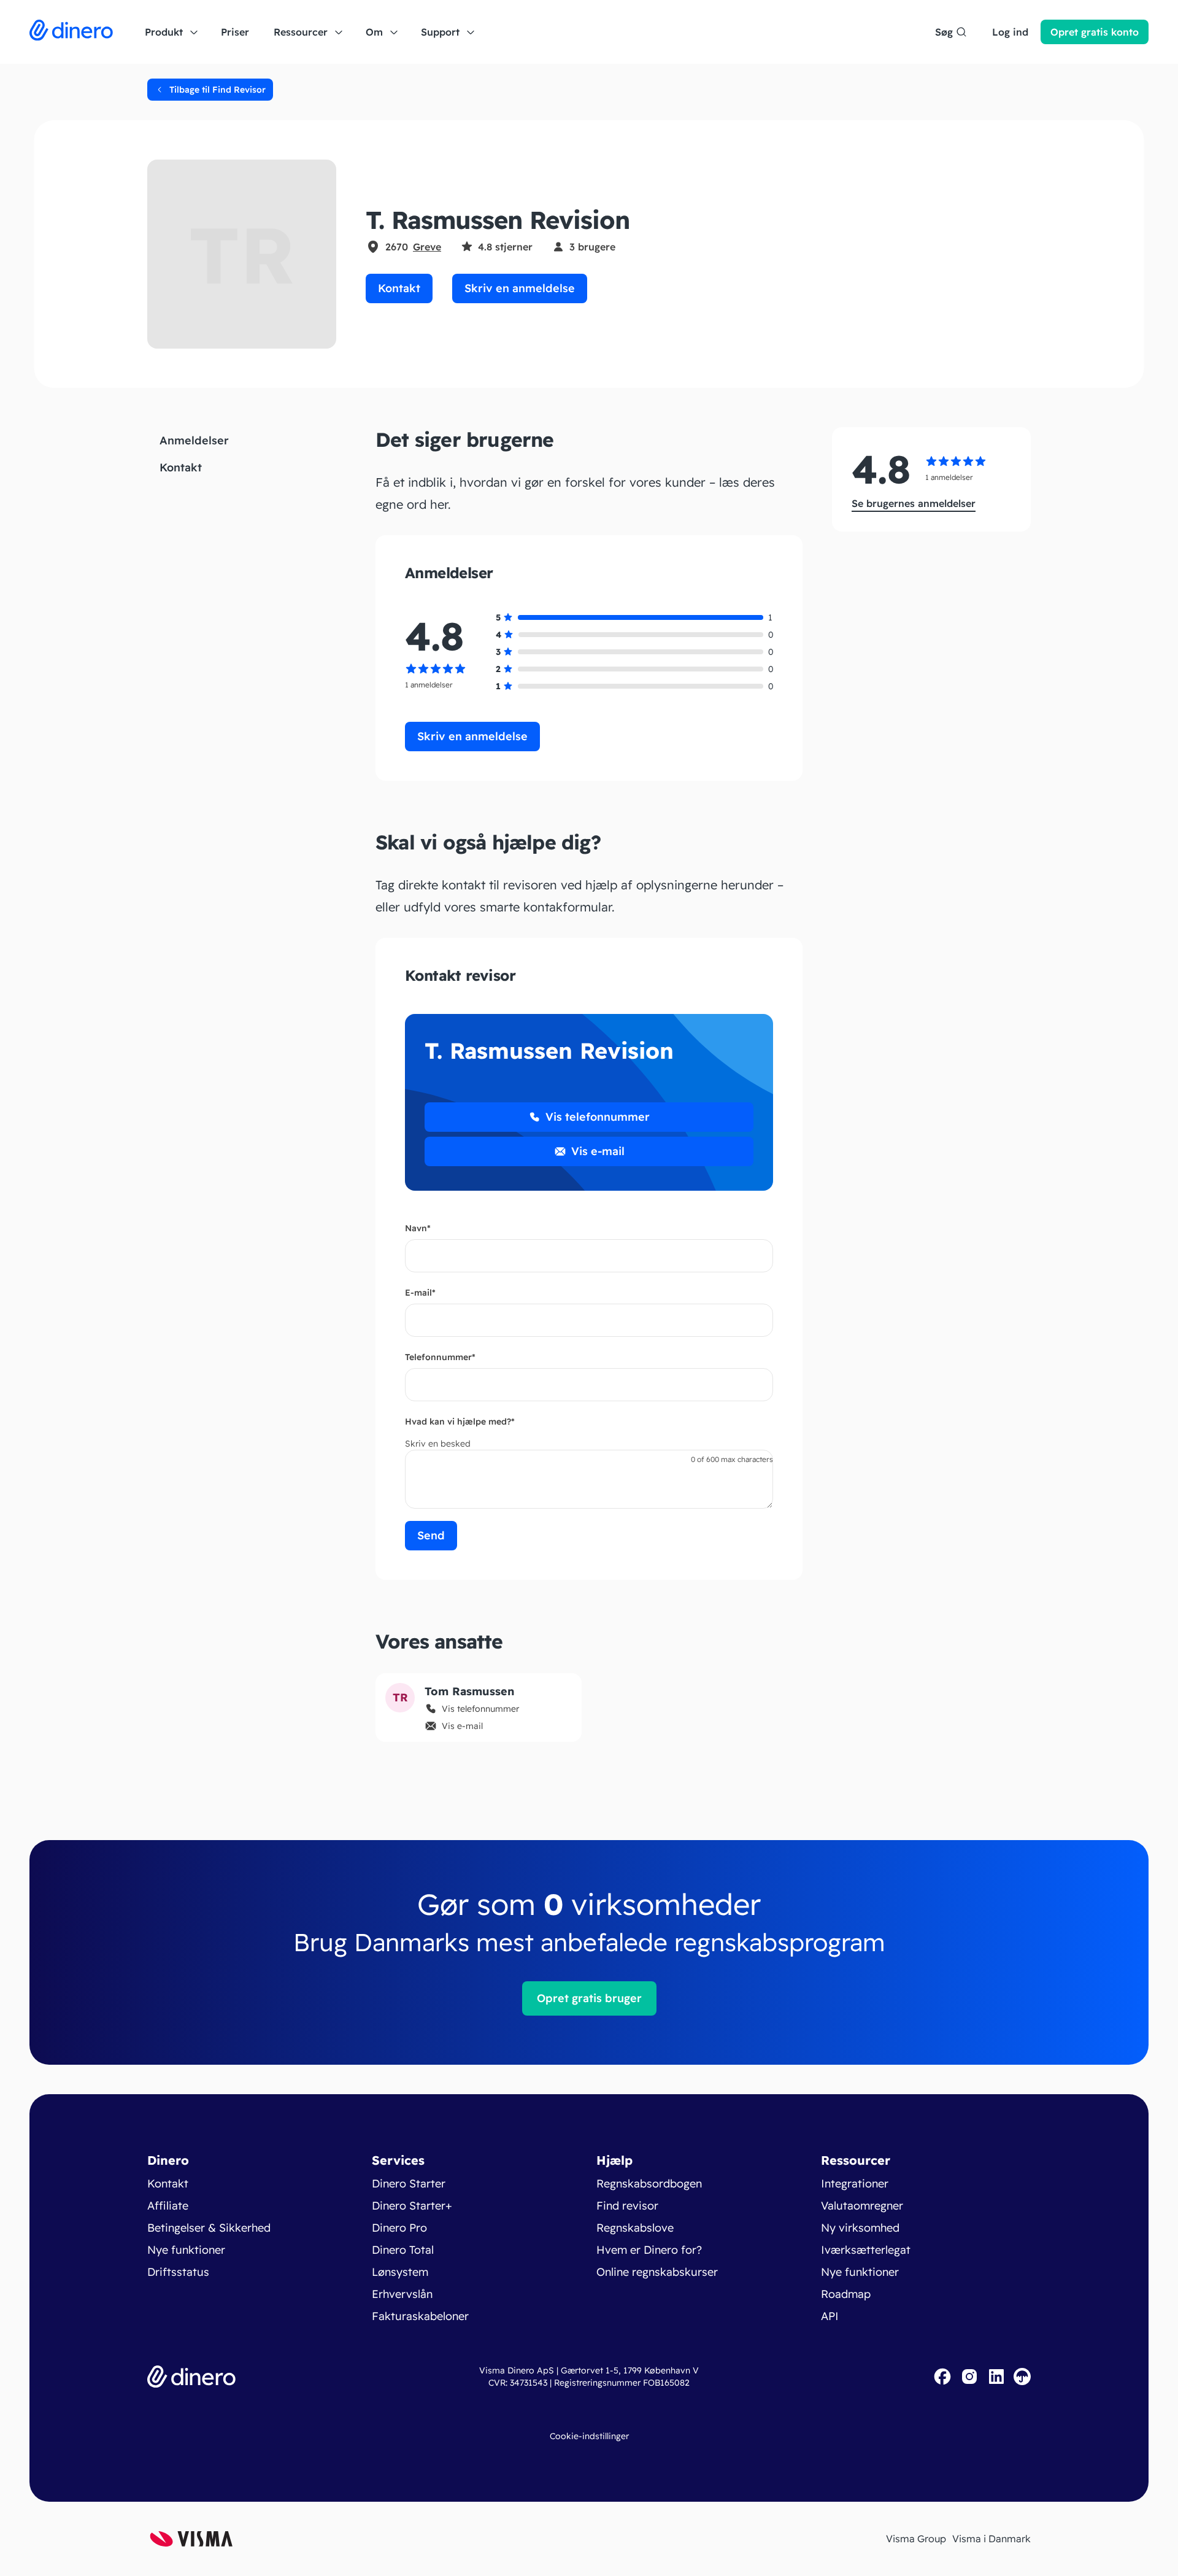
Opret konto (1095, 32)
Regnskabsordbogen (649, 2183)
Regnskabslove (635, 2228)
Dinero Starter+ (412, 2206)
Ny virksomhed (860, 2228)
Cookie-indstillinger (589, 2436)
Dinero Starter (409, 2183)
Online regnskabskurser (657, 2272)
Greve (427, 247)
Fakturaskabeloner (420, 2316)
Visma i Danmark (991, 2539)
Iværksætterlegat (866, 2250)
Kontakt (399, 288)
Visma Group (916, 2539)
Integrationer (855, 2183)
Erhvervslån (402, 2294)
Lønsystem (400, 2272)
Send (431, 1535)
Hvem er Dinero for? (649, 2250)
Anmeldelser (194, 440)
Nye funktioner (186, 2250)
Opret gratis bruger (589, 1998)
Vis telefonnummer (598, 1117)
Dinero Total (403, 2250)
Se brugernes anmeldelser (914, 503)
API (830, 2316)
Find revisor (627, 2206)
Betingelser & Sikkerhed (209, 2228)
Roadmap (846, 2294)
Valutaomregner (862, 2206)
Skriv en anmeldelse (520, 288)
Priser (235, 32)
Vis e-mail (598, 1151)
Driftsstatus (178, 2272)
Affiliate (168, 2206)
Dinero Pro (399, 2228)
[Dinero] (71, 32)
